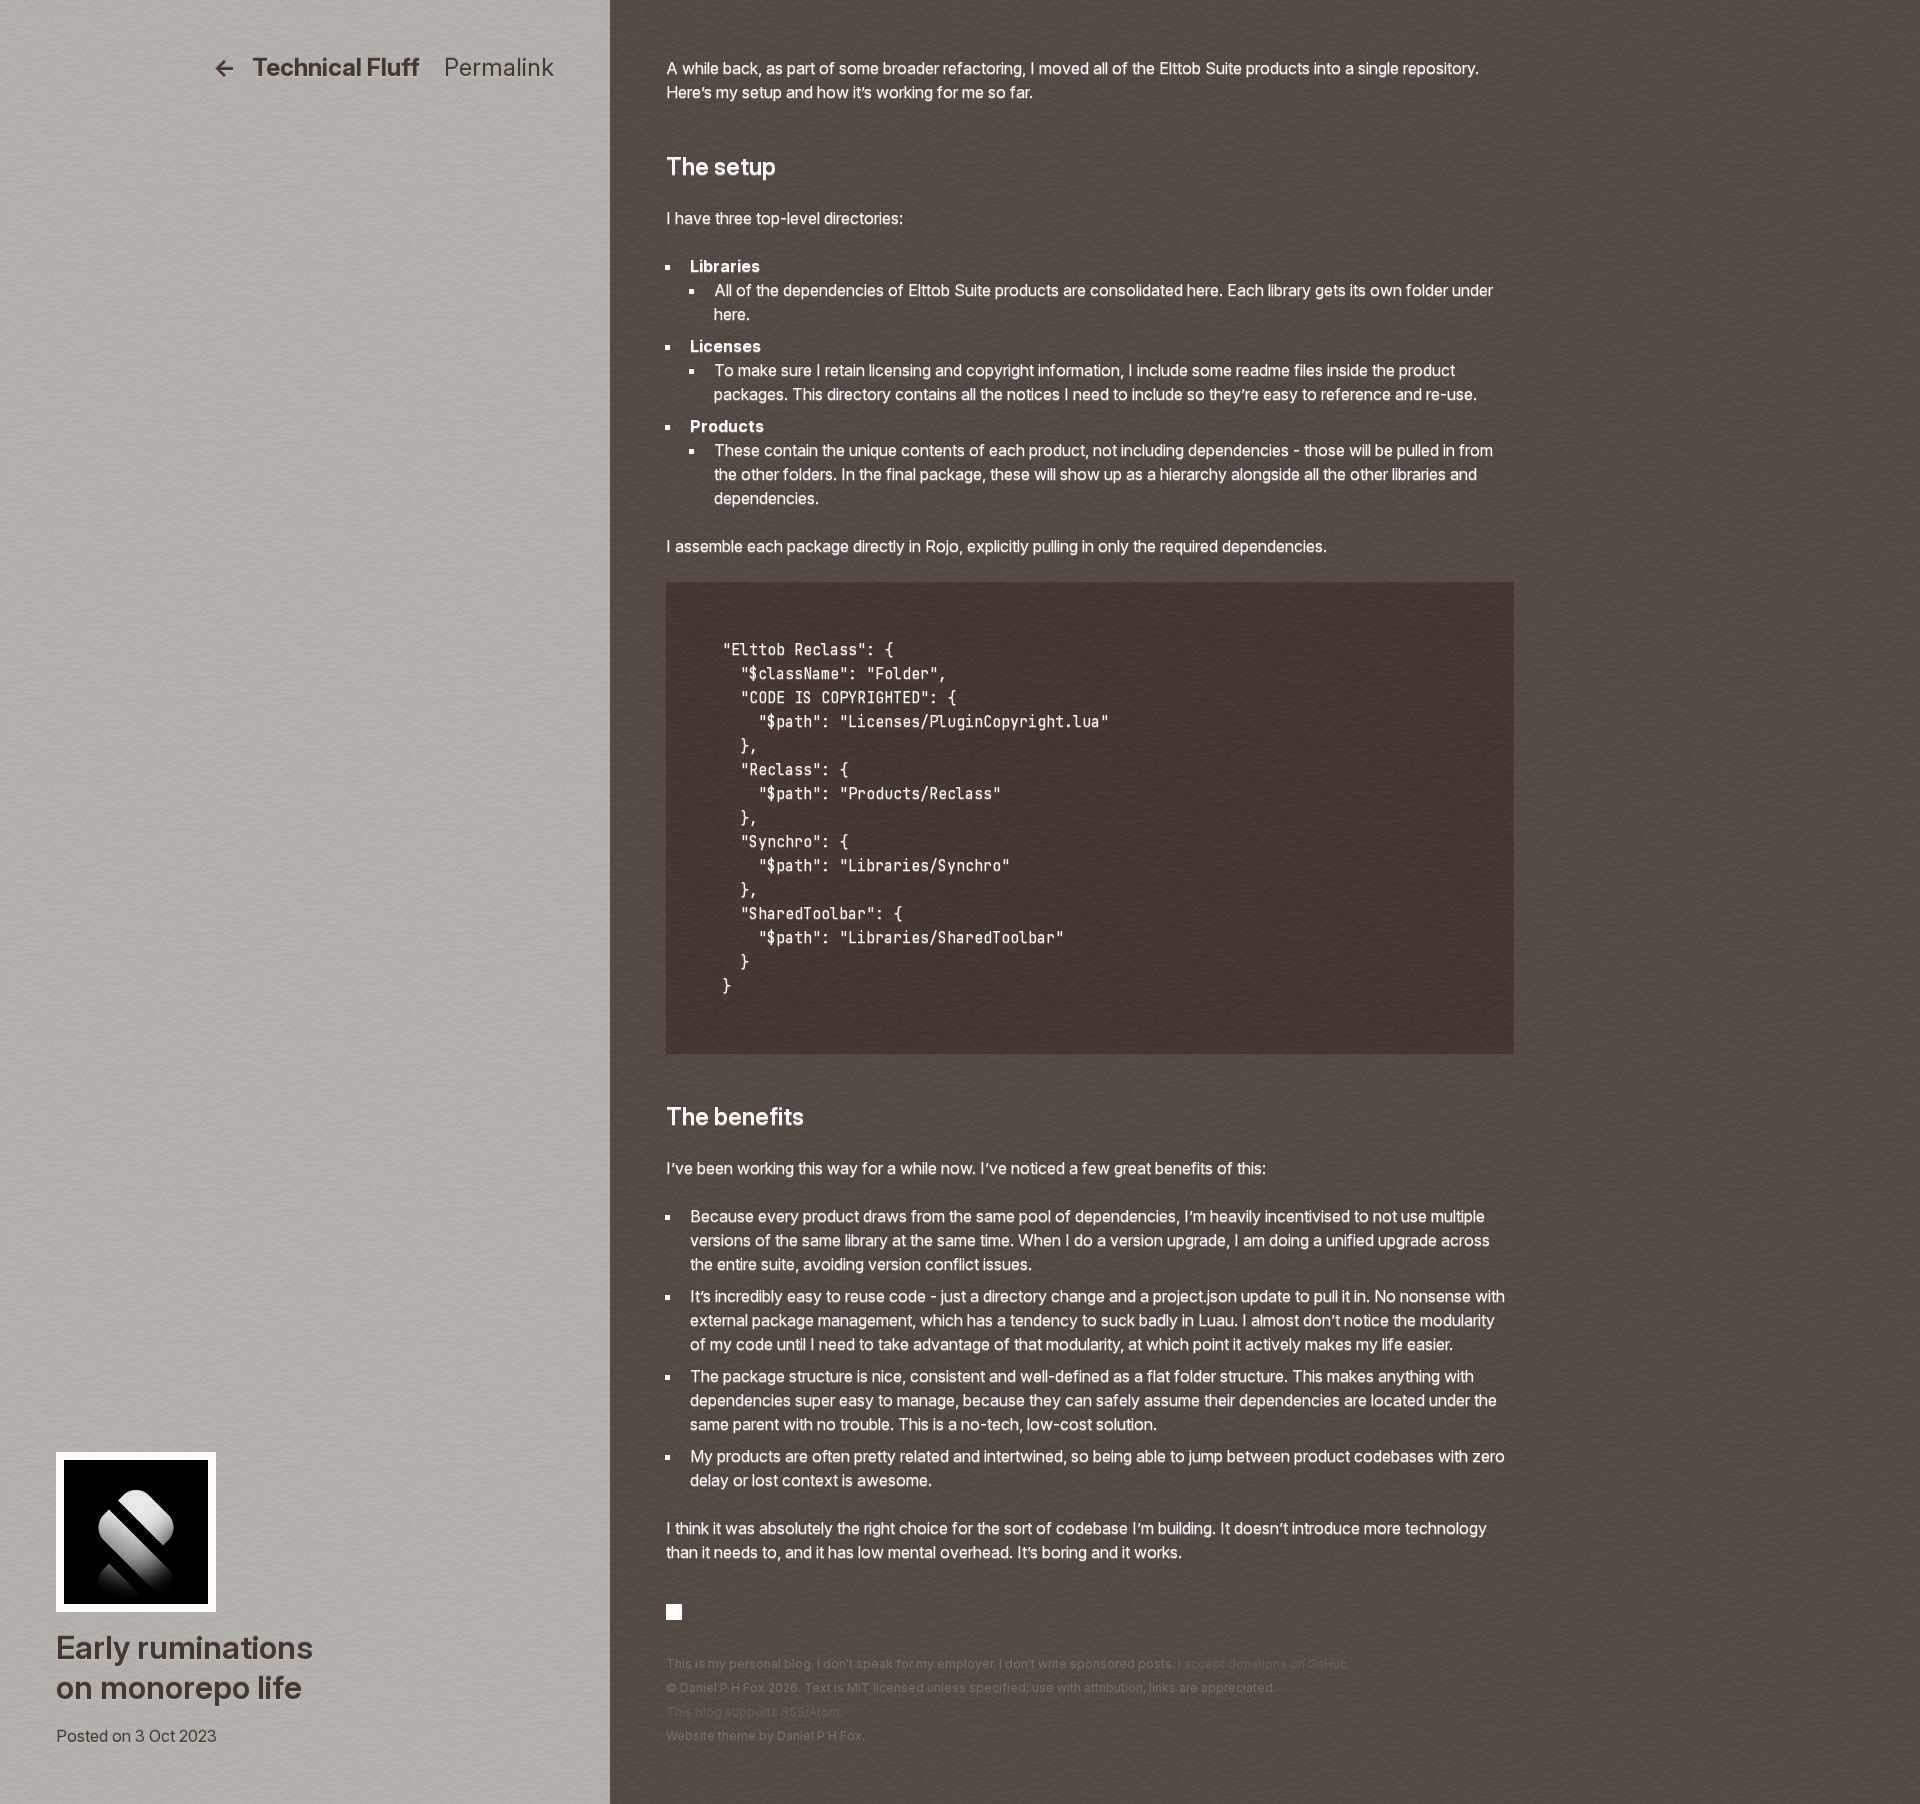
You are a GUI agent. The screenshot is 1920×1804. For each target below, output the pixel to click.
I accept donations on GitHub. (1264, 1663)
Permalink (499, 68)
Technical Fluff (336, 68)
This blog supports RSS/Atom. (754, 1711)
